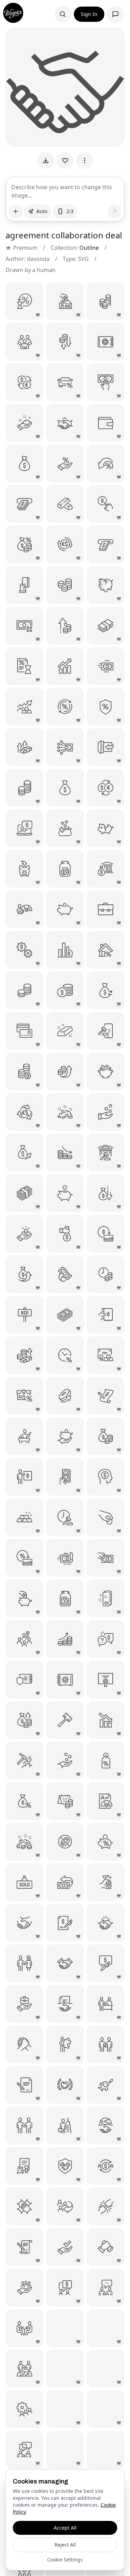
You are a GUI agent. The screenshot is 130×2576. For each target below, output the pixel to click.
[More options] (85, 160)
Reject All (65, 2545)
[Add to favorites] (65, 160)
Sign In (89, 14)
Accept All (65, 2528)
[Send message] (114, 211)
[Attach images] (16, 211)
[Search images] (63, 14)
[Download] (46, 160)
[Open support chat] (115, 14)
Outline (89, 248)
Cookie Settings (65, 2560)
